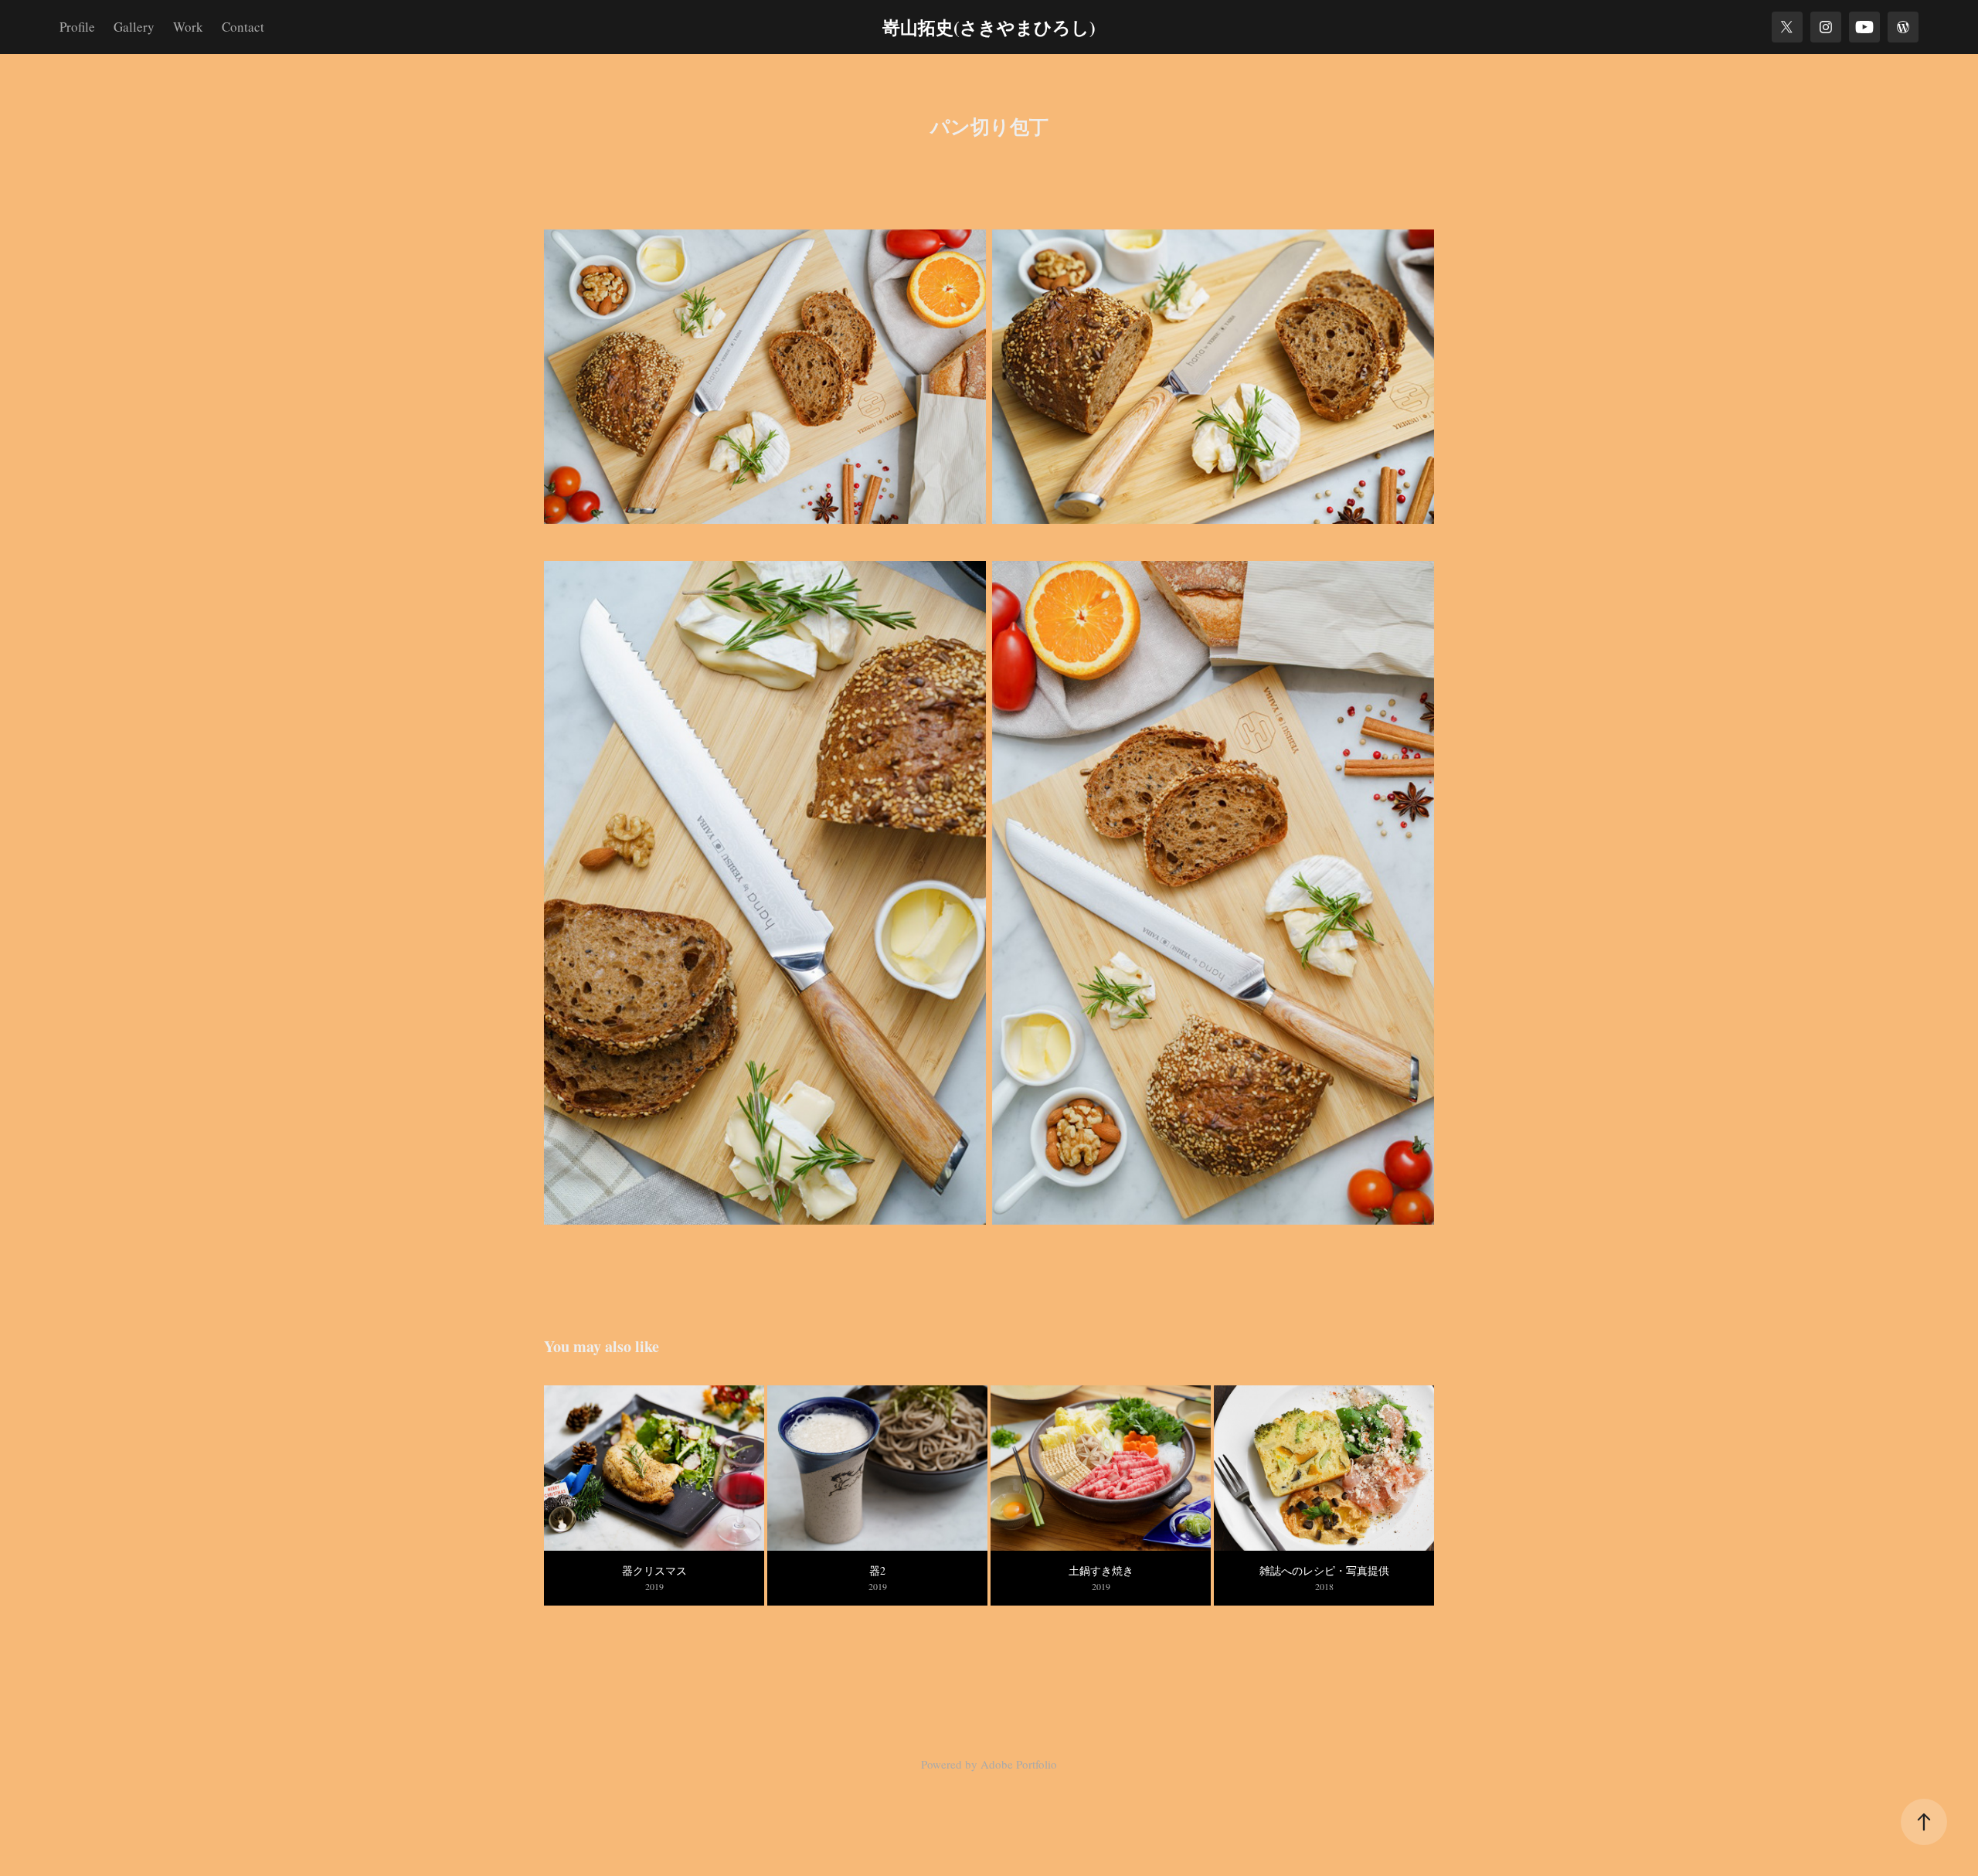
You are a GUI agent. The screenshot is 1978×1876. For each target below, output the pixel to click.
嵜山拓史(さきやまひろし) (989, 27)
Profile (77, 27)
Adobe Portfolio (1019, 1764)
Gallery (134, 27)
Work (188, 27)
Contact (243, 27)
